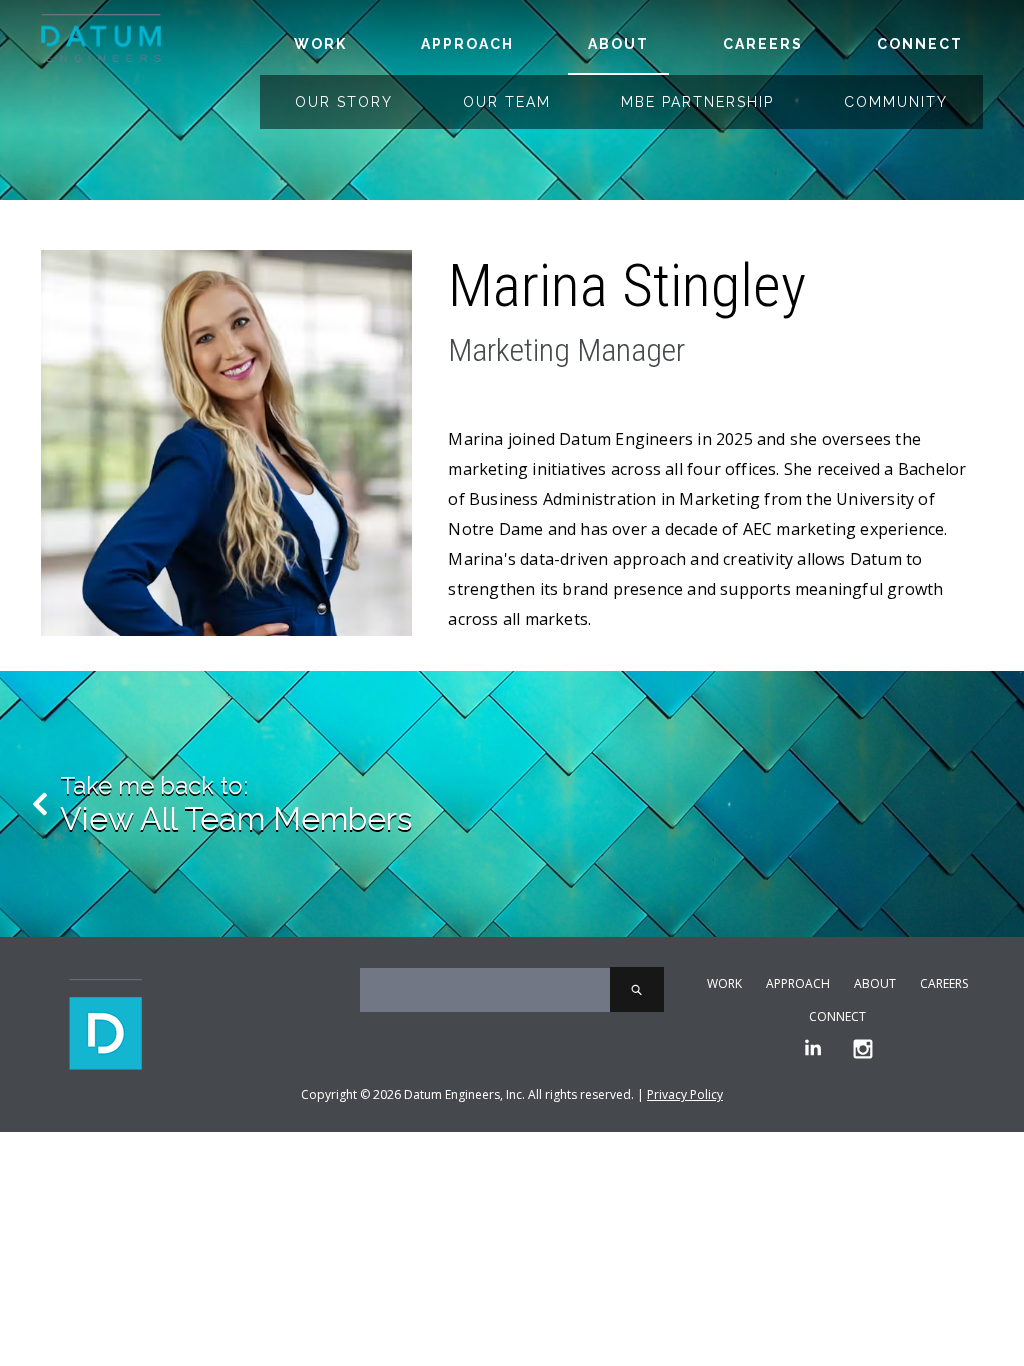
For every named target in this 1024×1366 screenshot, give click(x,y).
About (618, 44)
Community (896, 102)
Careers (763, 44)
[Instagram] (863, 1049)
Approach (467, 44)
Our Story (344, 102)
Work (320, 44)
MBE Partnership (697, 102)
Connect (920, 44)
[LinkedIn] (813, 1049)
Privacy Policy (685, 1094)
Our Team (507, 102)
